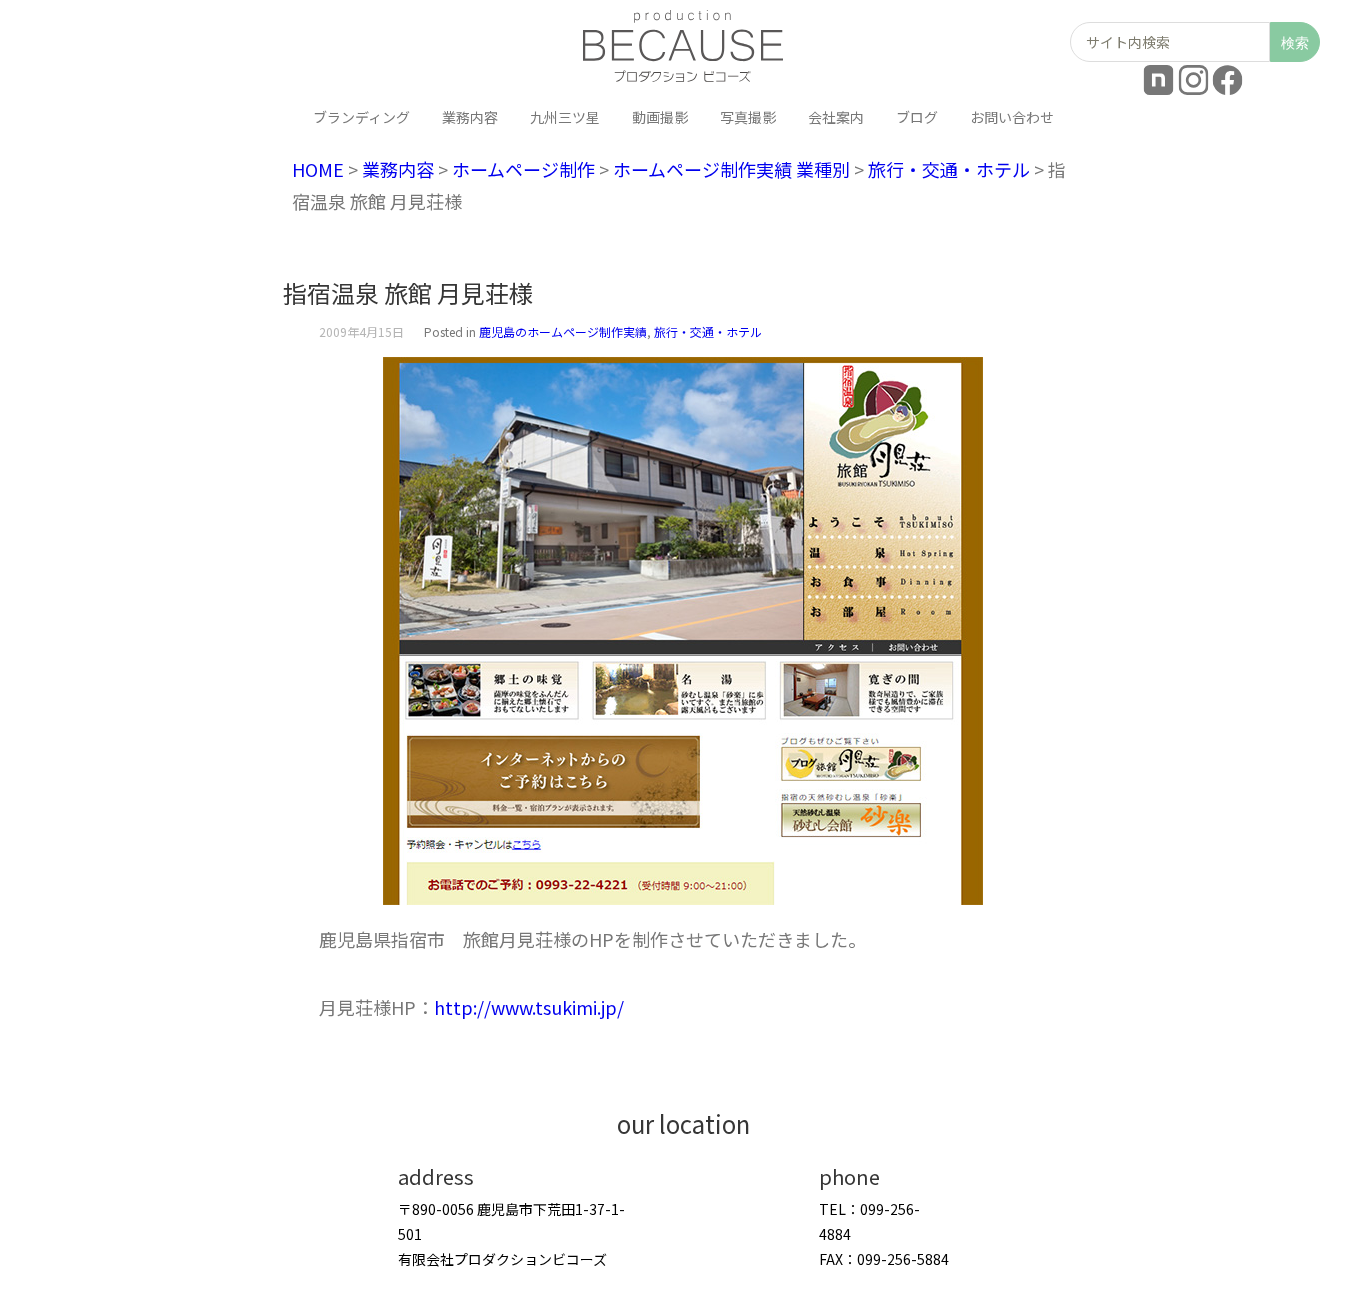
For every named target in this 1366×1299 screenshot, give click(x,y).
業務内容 (398, 169)
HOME (318, 169)
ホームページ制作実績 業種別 (731, 169)
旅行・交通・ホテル (949, 169)
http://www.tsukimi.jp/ (529, 1007)
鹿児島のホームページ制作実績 (563, 331)
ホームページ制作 (523, 169)
